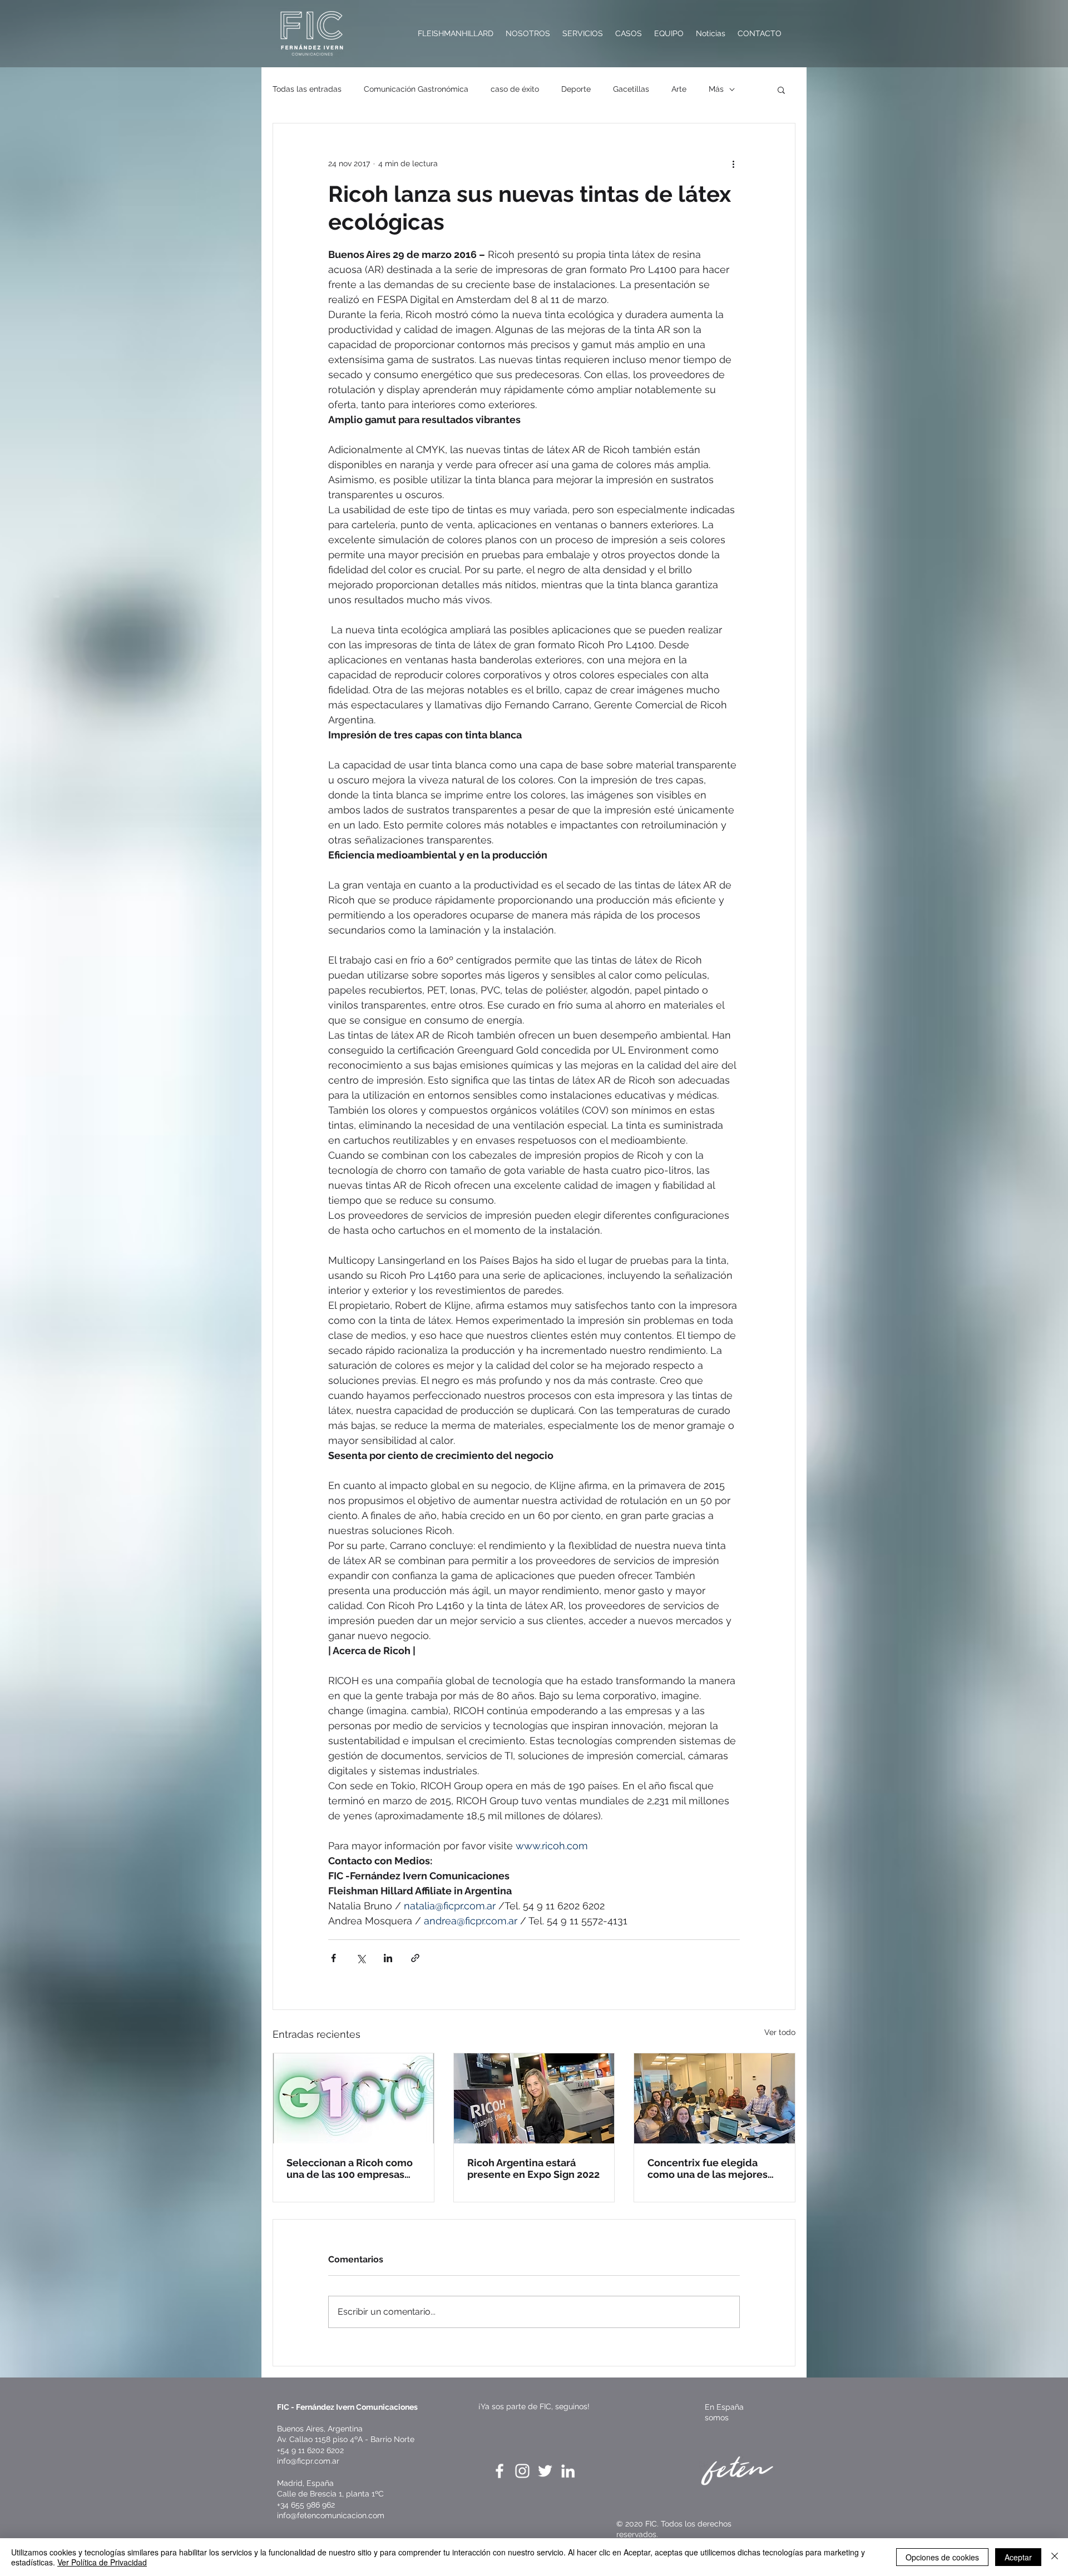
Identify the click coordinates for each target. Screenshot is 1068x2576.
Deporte (576, 89)
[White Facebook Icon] (500, 2471)
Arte (679, 89)
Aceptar (1018, 2557)
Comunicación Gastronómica (416, 89)
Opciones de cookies (942, 2557)
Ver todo (780, 2032)
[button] (781, 90)
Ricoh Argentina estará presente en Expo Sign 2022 (533, 2168)
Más (716, 89)
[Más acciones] (733, 163)
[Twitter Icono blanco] (545, 2471)
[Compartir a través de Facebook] (333, 1958)
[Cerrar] (1055, 2557)
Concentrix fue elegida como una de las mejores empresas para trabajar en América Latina (710, 2168)
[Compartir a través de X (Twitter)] (361, 1958)
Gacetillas (631, 89)
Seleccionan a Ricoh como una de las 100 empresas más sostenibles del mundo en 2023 (353, 2168)
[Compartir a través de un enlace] (415, 1958)
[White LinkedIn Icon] (568, 2471)
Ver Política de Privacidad (102, 2562)
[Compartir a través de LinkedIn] (388, 1958)
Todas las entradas (307, 89)
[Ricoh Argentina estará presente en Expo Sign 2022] (534, 2098)
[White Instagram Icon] (522, 2471)
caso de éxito (515, 89)
